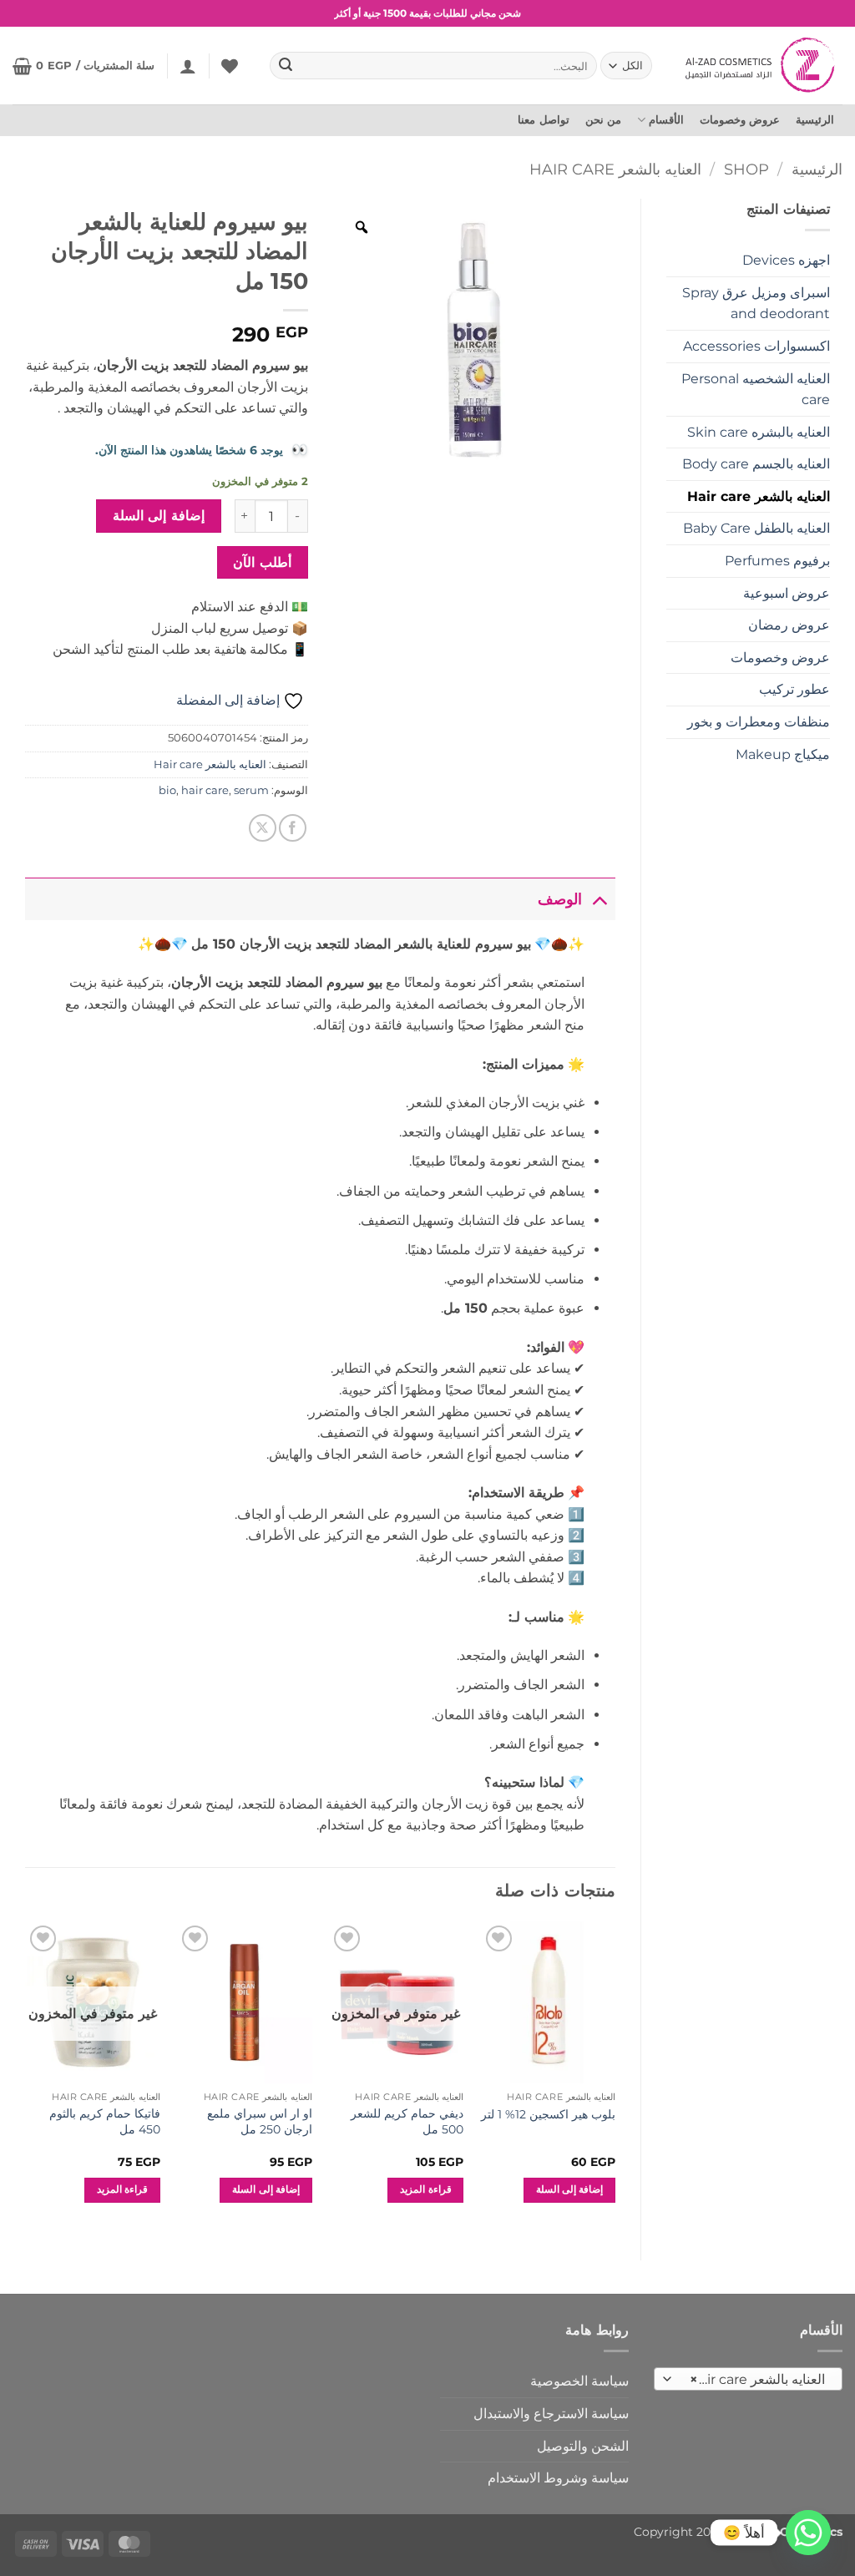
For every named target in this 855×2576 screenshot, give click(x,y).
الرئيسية (815, 120)
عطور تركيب (794, 689)
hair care (205, 790)
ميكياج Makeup (783, 754)
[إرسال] (286, 66)
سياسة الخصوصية (579, 2381)
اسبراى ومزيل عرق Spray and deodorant (756, 304)
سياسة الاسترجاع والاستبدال (551, 2414)
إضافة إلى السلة (159, 516)
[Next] (26, 2077)
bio (167, 790)
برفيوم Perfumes (777, 561)
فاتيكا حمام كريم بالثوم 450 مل (105, 2121)
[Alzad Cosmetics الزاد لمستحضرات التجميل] (762, 65)
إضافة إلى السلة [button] (570, 2189)
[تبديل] (599, 899)
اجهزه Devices (786, 260)
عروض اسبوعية (787, 593)
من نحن (603, 120)
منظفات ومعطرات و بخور (759, 722)
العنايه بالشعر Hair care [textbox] (757, 2379)
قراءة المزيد (425, 2189)
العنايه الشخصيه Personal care (756, 390)
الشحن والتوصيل (583, 2446)
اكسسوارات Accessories (756, 346)
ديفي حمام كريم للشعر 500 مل (407, 2121)
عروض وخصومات (740, 120)
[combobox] (748, 2379)
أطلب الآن (262, 562)
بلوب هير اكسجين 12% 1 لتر (548, 2114)
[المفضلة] (230, 66)
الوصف (560, 899)
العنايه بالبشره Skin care (759, 432)
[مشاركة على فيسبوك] (293, 828)
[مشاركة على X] (263, 828)
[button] (188, 66)
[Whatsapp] (808, 2533)
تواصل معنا (543, 120)
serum (251, 790)
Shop (746, 169)
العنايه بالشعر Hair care (615, 169)
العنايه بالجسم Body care (756, 464)
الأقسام (666, 120)
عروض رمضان (789, 625)
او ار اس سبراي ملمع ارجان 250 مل (260, 2121)
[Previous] (615, 2077)
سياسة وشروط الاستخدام (558, 2478)
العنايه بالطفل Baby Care (756, 528)
